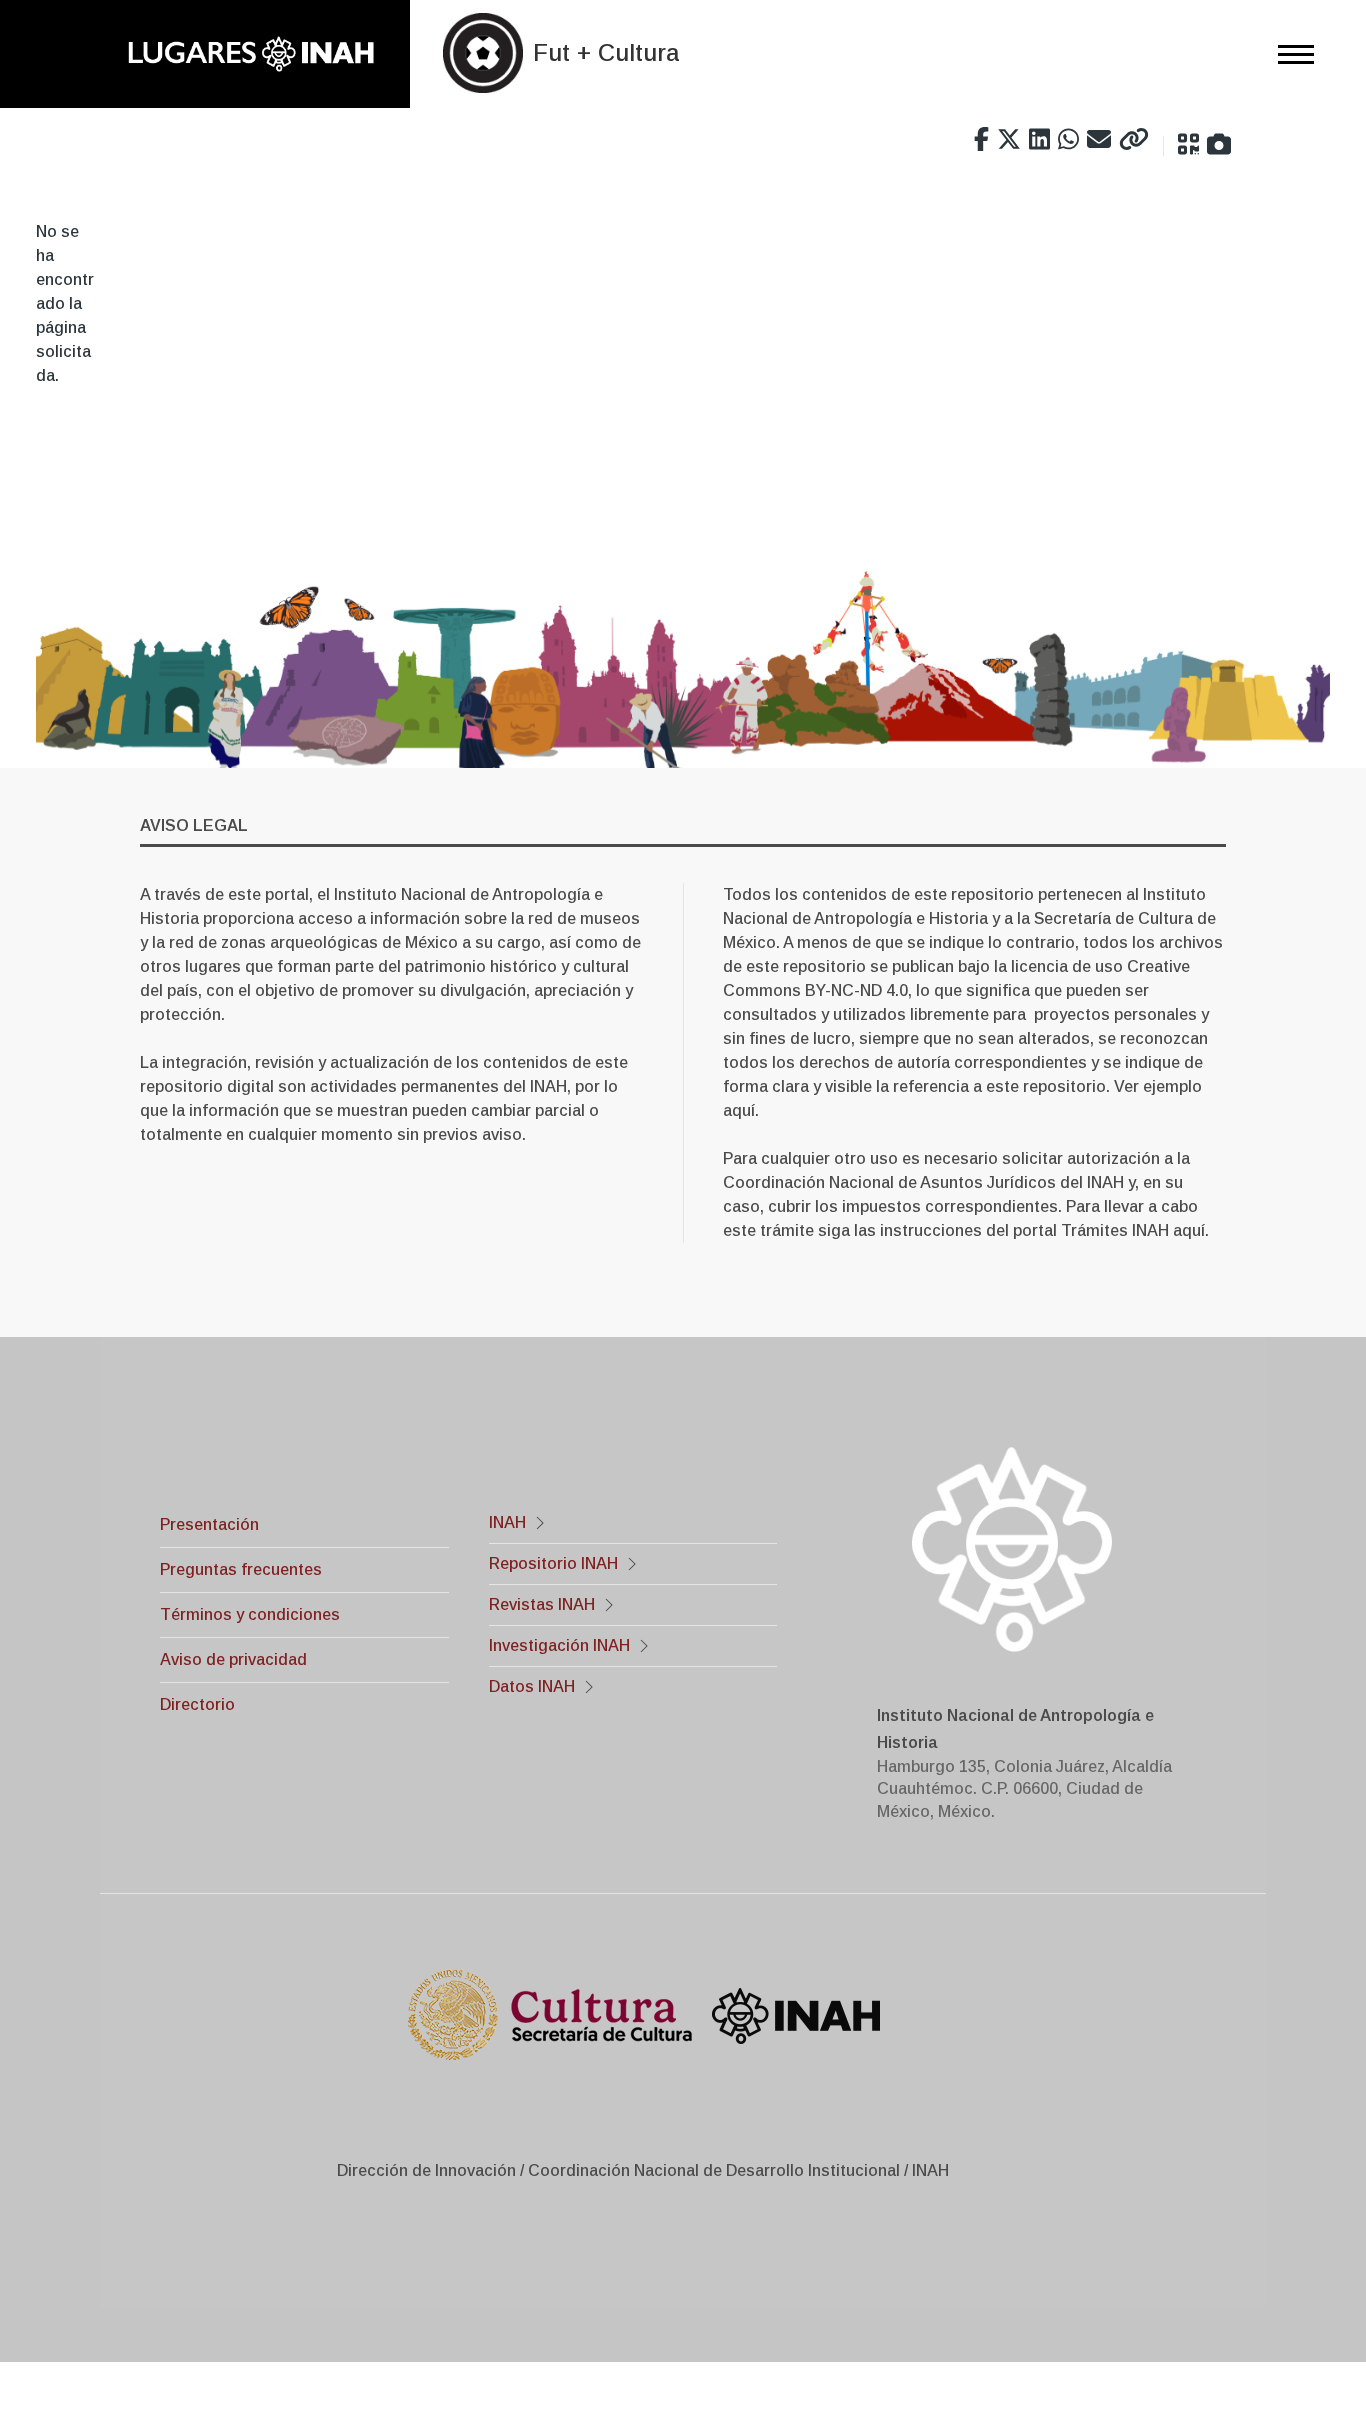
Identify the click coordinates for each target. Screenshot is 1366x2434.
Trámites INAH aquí (1133, 1230)
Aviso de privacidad (233, 1659)
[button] (1188, 145)
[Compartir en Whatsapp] (1068, 140)
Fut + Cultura (606, 52)
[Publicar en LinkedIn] (1039, 140)
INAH (507, 1522)
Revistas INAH (542, 1604)
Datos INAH (532, 1686)
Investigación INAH (559, 1645)
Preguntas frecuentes (241, 1569)
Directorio (197, 1704)
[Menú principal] (1290, 54)
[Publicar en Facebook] (981, 140)
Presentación (209, 1524)
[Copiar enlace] (1134, 140)
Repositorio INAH (553, 1563)
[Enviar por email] (1099, 140)
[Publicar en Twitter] (1009, 140)
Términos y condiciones (250, 1614)
